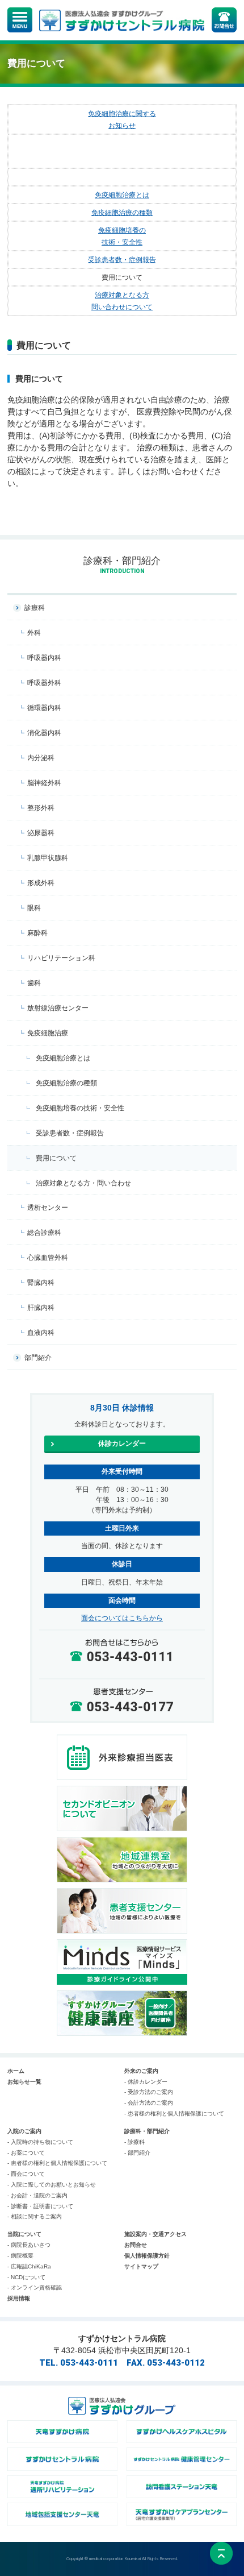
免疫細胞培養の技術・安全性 (80, 1108)
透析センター (48, 1208)
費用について (56, 1158)
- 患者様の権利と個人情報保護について (174, 2114)
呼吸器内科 (44, 658)
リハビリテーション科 (61, 958)
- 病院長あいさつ (29, 2245)
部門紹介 (38, 1358)
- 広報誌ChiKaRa (29, 2266)
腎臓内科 (41, 1283)
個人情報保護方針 (147, 2256)
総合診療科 (44, 1233)
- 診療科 (134, 2142)
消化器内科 (44, 733)
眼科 (34, 908)
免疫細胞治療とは (122, 195)
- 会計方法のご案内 (149, 2103)
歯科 (34, 983)
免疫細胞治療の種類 (122, 212)
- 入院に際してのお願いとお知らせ (52, 2185)
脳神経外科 (44, 783)
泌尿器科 (41, 833)
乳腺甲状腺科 (48, 858)
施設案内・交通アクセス (155, 2234)
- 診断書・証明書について (40, 2206)
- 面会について (26, 2174)
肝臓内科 (41, 1308)
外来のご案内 (141, 2071)
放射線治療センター (58, 1008)
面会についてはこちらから (122, 1618)
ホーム (16, 2071)
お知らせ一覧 (24, 2082)
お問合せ (136, 2245)
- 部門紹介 (137, 2153)
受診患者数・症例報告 (122, 260)
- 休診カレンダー (146, 2082)
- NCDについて (26, 2277)
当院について (24, 2234)
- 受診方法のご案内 (149, 2092)
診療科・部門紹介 (147, 2131)
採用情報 (19, 2298)
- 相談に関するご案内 (35, 2216)
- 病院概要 (20, 2256)
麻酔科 (37, 933)
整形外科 (41, 808)
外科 (34, 633)
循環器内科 (44, 708)
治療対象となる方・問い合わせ (83, 1183)
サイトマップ (141, 2266)
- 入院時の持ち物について (40, 2142)
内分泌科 (41, 758)
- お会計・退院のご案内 (37, 2195)
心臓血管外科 (48, 1258)
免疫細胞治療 (48, 1033)
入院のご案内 (24, 2131)
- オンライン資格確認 (35, 2287)
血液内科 (41, 1333)
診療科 (35, 608)
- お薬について (26, 2153)
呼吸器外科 (44, 683)
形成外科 (41, 883)
